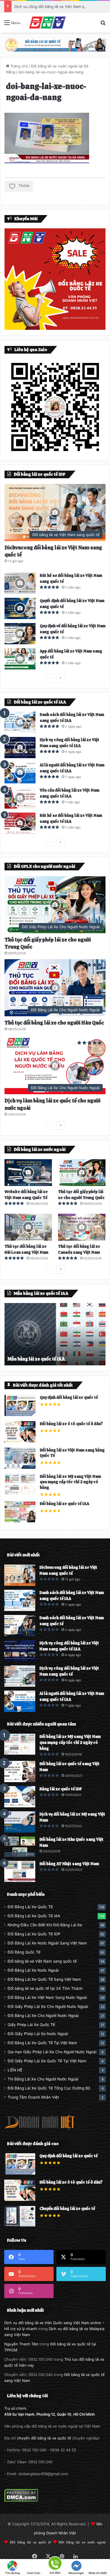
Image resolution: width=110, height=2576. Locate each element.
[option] (55, 1334)
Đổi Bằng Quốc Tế (24, 1952)
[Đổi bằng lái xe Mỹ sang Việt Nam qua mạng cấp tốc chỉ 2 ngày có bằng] (20, 1744)
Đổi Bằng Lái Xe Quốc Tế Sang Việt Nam (44, 1979)
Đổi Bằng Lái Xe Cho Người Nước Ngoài (43, 2016)
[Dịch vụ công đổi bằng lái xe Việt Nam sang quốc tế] (20, 1676)
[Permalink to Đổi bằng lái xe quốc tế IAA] (20, 1521)
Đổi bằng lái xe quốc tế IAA (64, 1504)
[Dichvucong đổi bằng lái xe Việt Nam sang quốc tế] (20, 1575)
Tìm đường (12, 2573)
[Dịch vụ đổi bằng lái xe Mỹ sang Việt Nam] (20, 1822)
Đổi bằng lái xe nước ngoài (82, 2542)
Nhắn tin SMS (98, 2573)
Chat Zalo (34, 2573)
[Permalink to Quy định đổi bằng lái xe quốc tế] (20, 1415)
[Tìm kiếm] (103, 25)
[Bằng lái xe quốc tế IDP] (20, 1797)
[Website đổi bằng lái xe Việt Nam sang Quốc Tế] (28, 1173)
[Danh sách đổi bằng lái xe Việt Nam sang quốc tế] (20, 1626)
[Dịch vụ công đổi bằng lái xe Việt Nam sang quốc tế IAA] (20, 748)
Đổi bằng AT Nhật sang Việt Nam (69, 1864)
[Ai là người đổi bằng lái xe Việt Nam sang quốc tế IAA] (20, 773)
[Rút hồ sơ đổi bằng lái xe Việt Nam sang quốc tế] (20, 583)
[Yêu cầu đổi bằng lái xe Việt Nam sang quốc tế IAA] (20, 798)
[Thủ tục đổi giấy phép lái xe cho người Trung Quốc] (82, 1173)
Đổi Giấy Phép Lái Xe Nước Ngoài (38, 2034)
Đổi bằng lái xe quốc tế (30, 2542)
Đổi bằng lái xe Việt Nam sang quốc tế (42, 1961)
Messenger (76, 2573)
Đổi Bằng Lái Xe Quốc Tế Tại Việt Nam (42, 2043)
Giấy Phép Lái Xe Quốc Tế (31, 2025)
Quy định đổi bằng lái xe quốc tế (69, 1397)
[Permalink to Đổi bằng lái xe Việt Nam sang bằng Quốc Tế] (20, 1467)
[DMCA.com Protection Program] (21, 2501)
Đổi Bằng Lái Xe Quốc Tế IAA (34, 1916)
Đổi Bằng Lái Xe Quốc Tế (30, 1907)
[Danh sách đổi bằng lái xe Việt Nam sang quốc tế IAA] (20, 722)
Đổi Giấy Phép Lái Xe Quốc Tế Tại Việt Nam (47, 2061)
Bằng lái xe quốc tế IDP (61, 1789)
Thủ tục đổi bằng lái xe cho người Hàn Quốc (54, 1023)
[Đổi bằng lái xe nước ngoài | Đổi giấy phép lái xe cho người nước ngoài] (47, 23)
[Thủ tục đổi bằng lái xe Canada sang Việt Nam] (82, 1227)
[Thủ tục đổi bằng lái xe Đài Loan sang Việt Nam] (28, 1227)
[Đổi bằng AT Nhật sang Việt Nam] (20, 1872)
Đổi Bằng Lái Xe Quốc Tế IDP (34, 1934)
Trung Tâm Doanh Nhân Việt (33, 2097)
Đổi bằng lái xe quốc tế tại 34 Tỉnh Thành (45, 1988)
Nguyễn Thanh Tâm (21, 2344)
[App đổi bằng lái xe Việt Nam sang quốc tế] (20, 659)
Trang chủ (19, 66)
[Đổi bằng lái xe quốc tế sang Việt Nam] (20, 1771)
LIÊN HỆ (15, 2070)
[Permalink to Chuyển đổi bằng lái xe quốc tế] (20, 2225)
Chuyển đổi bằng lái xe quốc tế (67, 2209)
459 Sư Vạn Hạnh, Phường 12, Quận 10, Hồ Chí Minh (49, 2414)
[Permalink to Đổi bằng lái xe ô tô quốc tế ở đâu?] (20, 1441)
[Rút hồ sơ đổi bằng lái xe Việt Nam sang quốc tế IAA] (20, 823)
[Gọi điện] (55, 2563)
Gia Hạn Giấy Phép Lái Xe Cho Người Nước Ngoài (52, 2052)
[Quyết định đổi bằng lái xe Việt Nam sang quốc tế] (20, 608)
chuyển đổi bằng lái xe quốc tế (44, 2438)
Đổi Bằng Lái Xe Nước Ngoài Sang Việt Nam (47, 1943)
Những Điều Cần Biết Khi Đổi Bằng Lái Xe (45, 1925)
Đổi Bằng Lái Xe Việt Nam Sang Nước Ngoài (47, 1997)
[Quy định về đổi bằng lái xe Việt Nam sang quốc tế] (20, 634)
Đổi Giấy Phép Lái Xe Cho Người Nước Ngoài (48, 2007)
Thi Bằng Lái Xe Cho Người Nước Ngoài (43, 2079)
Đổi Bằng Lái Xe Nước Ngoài (33, 1970)
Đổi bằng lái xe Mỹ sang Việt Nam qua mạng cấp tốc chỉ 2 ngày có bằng (70, 1482)
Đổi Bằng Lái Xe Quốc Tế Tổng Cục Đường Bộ (49, 2088)
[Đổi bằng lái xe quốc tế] (55, 44)
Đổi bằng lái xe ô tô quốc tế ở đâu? (71, 1424)
